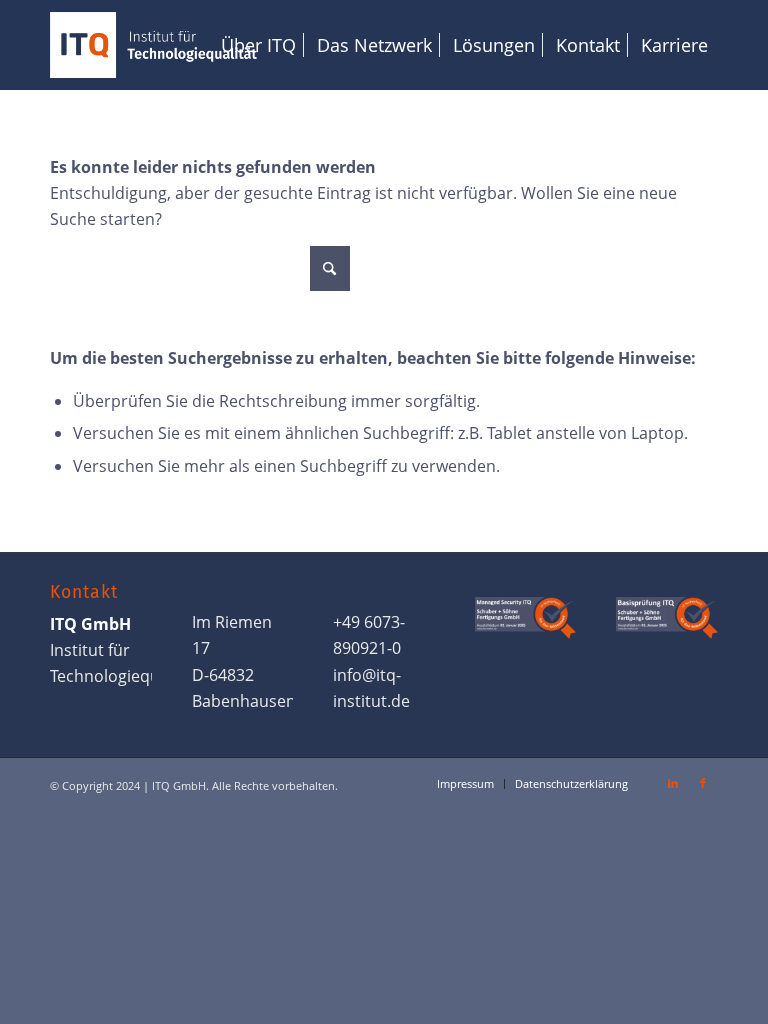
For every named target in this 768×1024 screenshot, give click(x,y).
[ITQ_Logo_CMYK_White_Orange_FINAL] (153, 45)
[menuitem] (258, 45)
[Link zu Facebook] (703, 783)
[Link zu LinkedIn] (673, 783)
